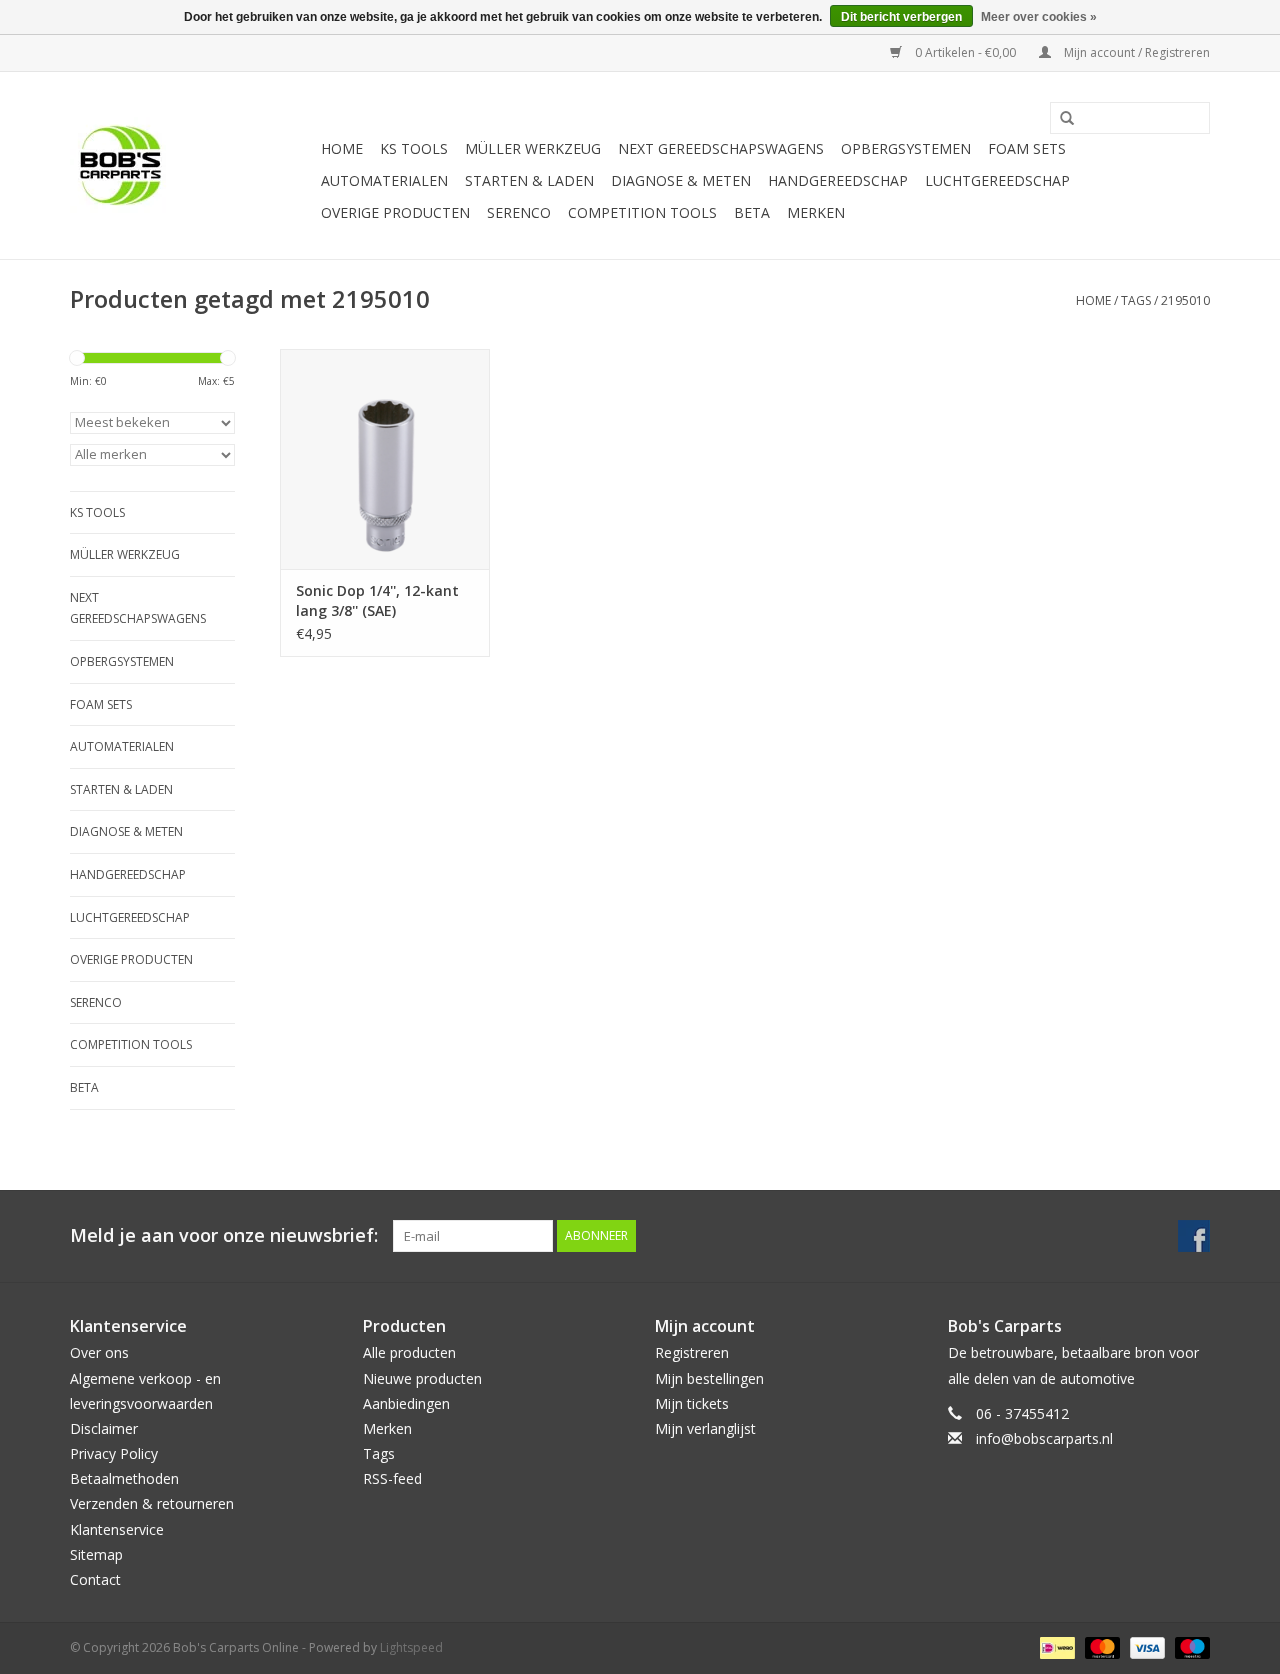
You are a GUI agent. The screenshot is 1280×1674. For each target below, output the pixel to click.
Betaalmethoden (124, 1478)
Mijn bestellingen (709, 1378)
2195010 (1185, 300)
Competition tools (642, 212)
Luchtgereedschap (997, 180)
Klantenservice (117, 1529)
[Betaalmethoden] (1055, 1646)
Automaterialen (384, 180)
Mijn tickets (692, 1403)
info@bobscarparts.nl (1044, 1438)
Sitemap (96, 1554)
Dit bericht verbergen (901, 17)
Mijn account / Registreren (1135, 52)
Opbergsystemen (906, 148)
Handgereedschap (838, 180)
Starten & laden (529, 180)
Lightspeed (411, 1647)
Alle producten (409, 1352)
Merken (816, 212)
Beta (752, 212)
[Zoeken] (1060, 119)
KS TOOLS (414, 148)
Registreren (692, 1352)
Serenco (519, 212)
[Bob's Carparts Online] (192, 165)
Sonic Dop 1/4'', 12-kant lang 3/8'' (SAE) (377, 600)
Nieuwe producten (422, 1378)
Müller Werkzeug (533, 148)
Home (342, 148)
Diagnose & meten (681, 180)
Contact (95, 1579)
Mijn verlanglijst (705, 1428)
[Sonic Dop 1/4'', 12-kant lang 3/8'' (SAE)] (385, 459)
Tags (1136, 300)
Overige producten (395, 212)
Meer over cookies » (1039, 17)
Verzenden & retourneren (152, 1503)
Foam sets (1027, 148)
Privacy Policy (114, 1453)
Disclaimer (104, 1428)
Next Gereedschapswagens (721, 148)
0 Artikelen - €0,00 (965, 52)
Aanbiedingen (406, 1403)
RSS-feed (392, 1478)
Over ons (99, 1352)
